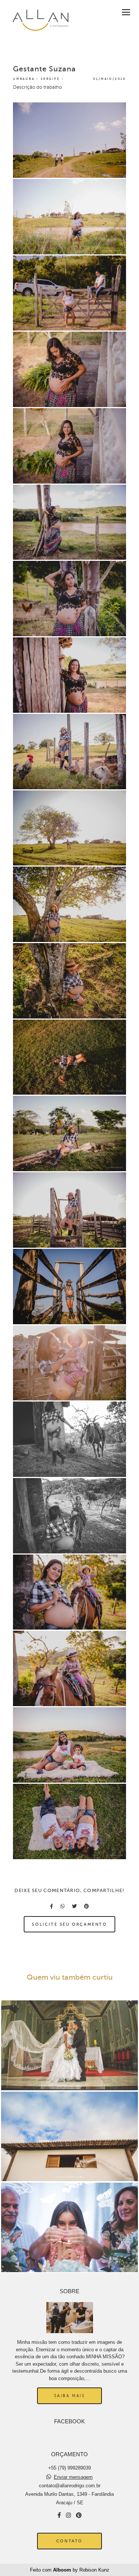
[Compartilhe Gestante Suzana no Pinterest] (87, 1906)
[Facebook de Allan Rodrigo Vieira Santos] (59, 2515)
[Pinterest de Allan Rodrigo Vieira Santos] (79, 2515)
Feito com (70, 2570)
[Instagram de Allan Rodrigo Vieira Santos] (68, 2515)
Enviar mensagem (73, 2477)
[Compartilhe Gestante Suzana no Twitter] (74, 1906)
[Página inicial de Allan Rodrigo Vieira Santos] (39, 20)
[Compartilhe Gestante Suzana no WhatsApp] (62, 1906)
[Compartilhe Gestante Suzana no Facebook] (52, 1906)
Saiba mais (70, 2396)
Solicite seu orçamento (69, 1924)
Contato (69, 2541)
